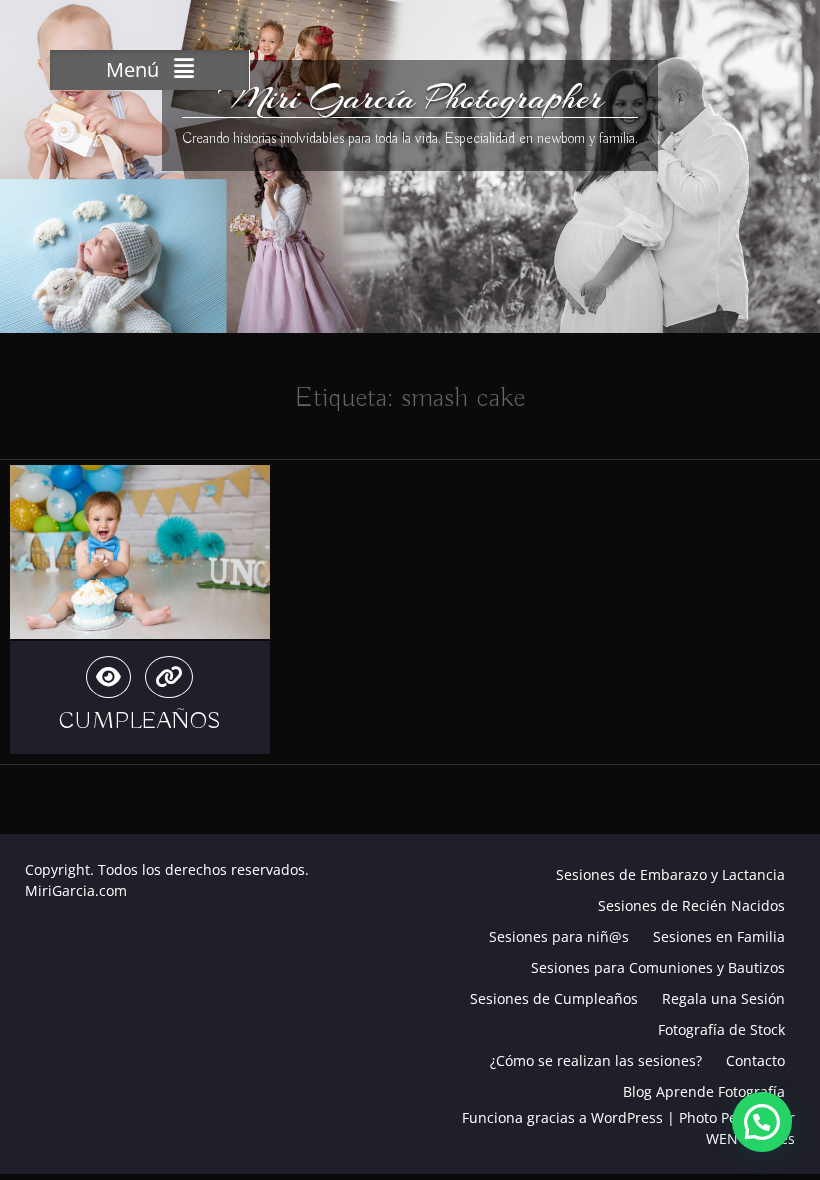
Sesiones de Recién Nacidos (691, 905)
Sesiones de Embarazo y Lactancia (670, 874)
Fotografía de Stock (721, 1029)
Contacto (755, 1060)
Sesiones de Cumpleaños (554, 998)
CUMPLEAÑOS (140, 721)
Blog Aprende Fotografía (704, 1091)
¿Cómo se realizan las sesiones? (596, 1060)
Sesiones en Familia (719, 936)
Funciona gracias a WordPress (562, 1117)
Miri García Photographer (410, 98)
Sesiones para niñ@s (559, 936)
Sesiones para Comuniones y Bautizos (658, 967)
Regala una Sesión (723, 998)
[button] (762, 1122)
